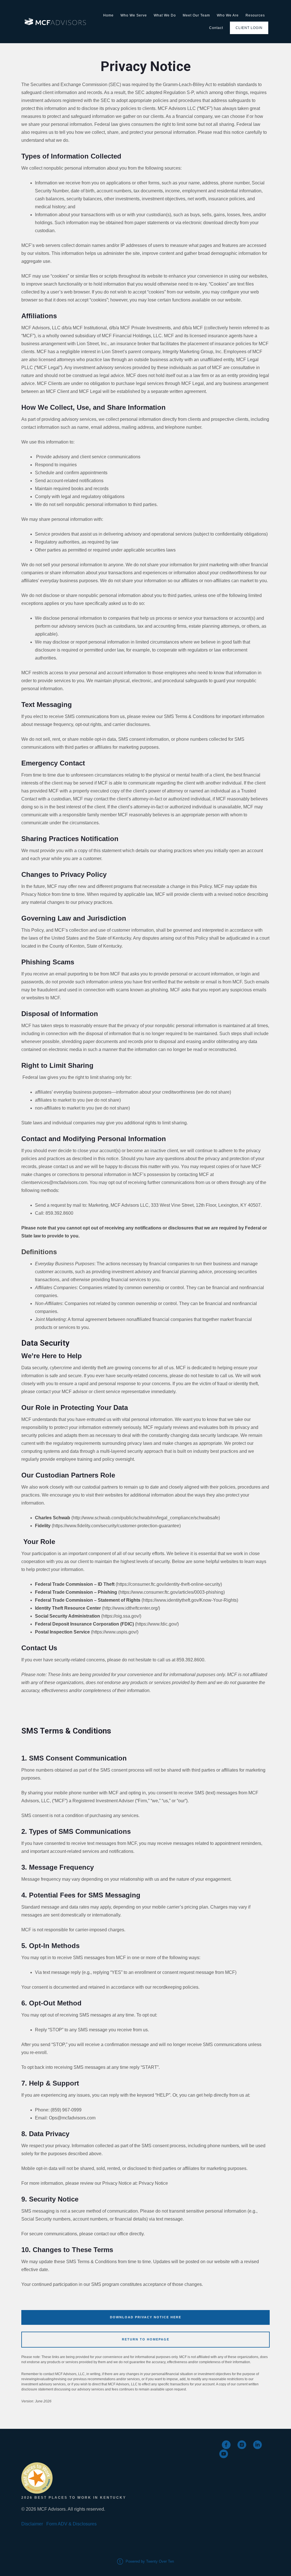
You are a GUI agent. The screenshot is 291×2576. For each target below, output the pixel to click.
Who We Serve (134, 15)
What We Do (165, 15)
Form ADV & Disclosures (71, 2524)
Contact (216, 28)
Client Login (249, 28)
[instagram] (242, 2445)
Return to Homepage (146, 2339)
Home (108, 15)
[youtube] (224, 2454)
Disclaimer (32, 2524)
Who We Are (228, 15)
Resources (255, 15)
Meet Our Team (196, 15)
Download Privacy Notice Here (146, 2317)
